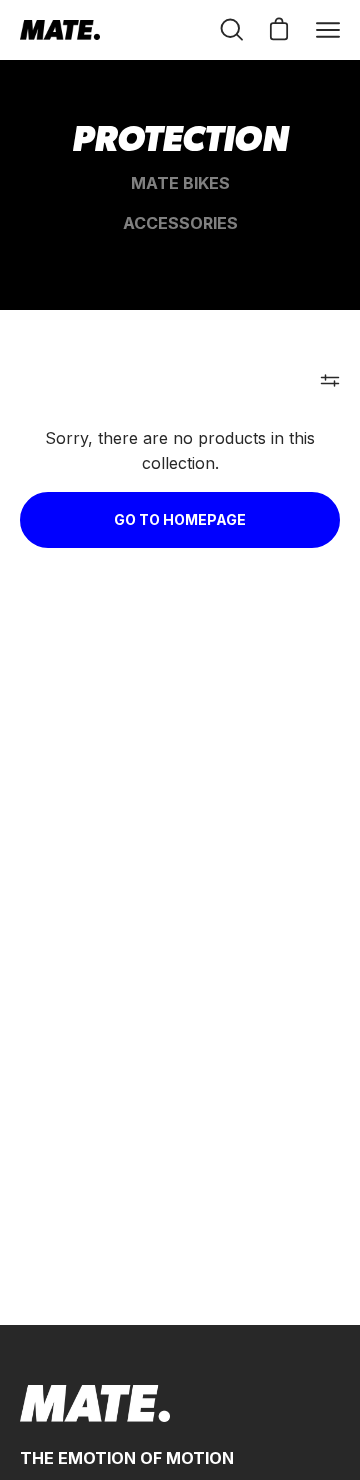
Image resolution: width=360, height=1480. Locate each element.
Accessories (180, 223)
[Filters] (330, 380)
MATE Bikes (180, 183)
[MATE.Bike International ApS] (60, 30)
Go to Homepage (180, 519)
